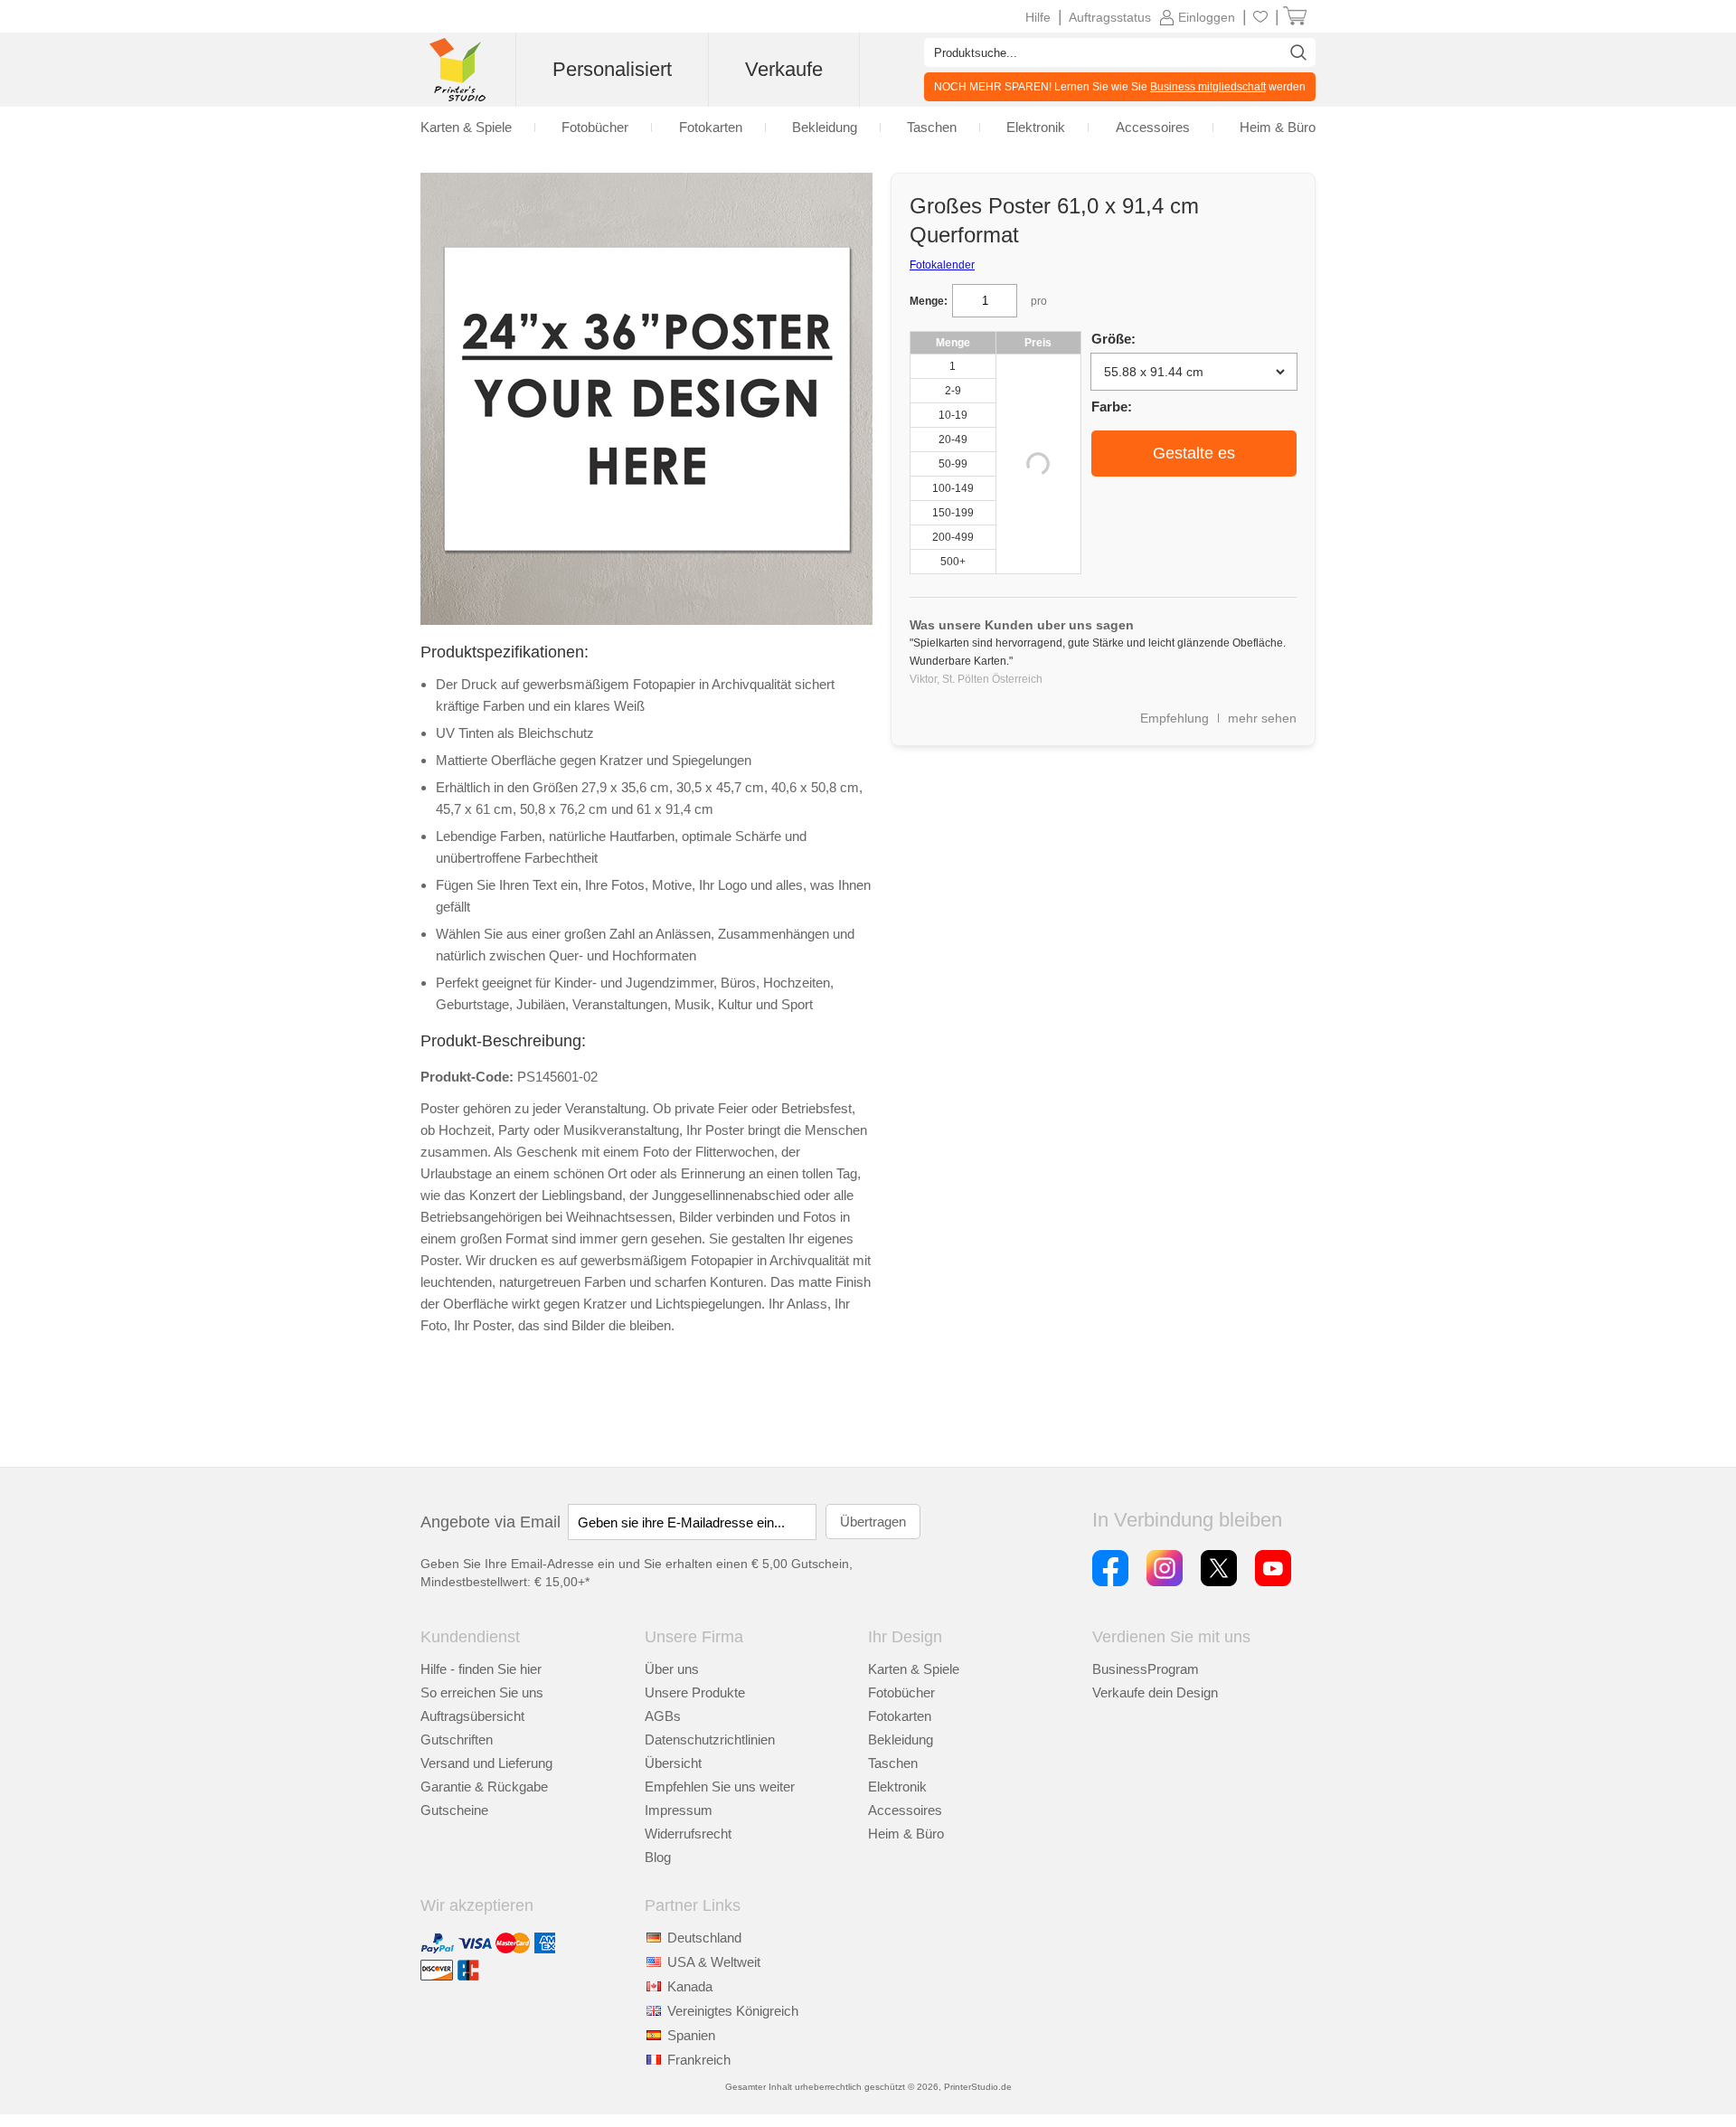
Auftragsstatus (1110, 17)
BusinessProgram (1146, 1669)
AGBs (663, 1716)
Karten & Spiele (914, 1669)
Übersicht (673, 1763)
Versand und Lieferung (486, 1763)
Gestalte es (1194, 453)
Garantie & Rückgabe (484, 1787)
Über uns (672, 1669)
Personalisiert (612, 69)
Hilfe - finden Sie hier (481, 1669)
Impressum (679, 1810)
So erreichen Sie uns (482, 1692)
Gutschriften (457, 1739)
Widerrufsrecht (688, 1834)
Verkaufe (784, 69)
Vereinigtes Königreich (733, 2011)
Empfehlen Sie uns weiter (720, 1787)
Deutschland (704, 1938)
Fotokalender (942, 265)
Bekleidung (901, 1739)
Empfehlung (1175, 718)
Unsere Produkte (695, 1692)
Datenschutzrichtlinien (710, 1739)
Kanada (690, 1986)
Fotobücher (901, 1692)
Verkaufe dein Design (1155, 1692)
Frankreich (699, 2060)
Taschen (893, 1763)
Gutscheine (454, 1810)
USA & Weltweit (714, 1962)
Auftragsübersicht (472, 1716)
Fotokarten (900, 1716)
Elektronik (897, 1787)
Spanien (691, 2035)
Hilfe (1038, 17)
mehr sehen (1262, 718)
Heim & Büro (906, 1834)
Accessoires (905, 1810)
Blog (658, 1857)
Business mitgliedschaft (1208, 87)
